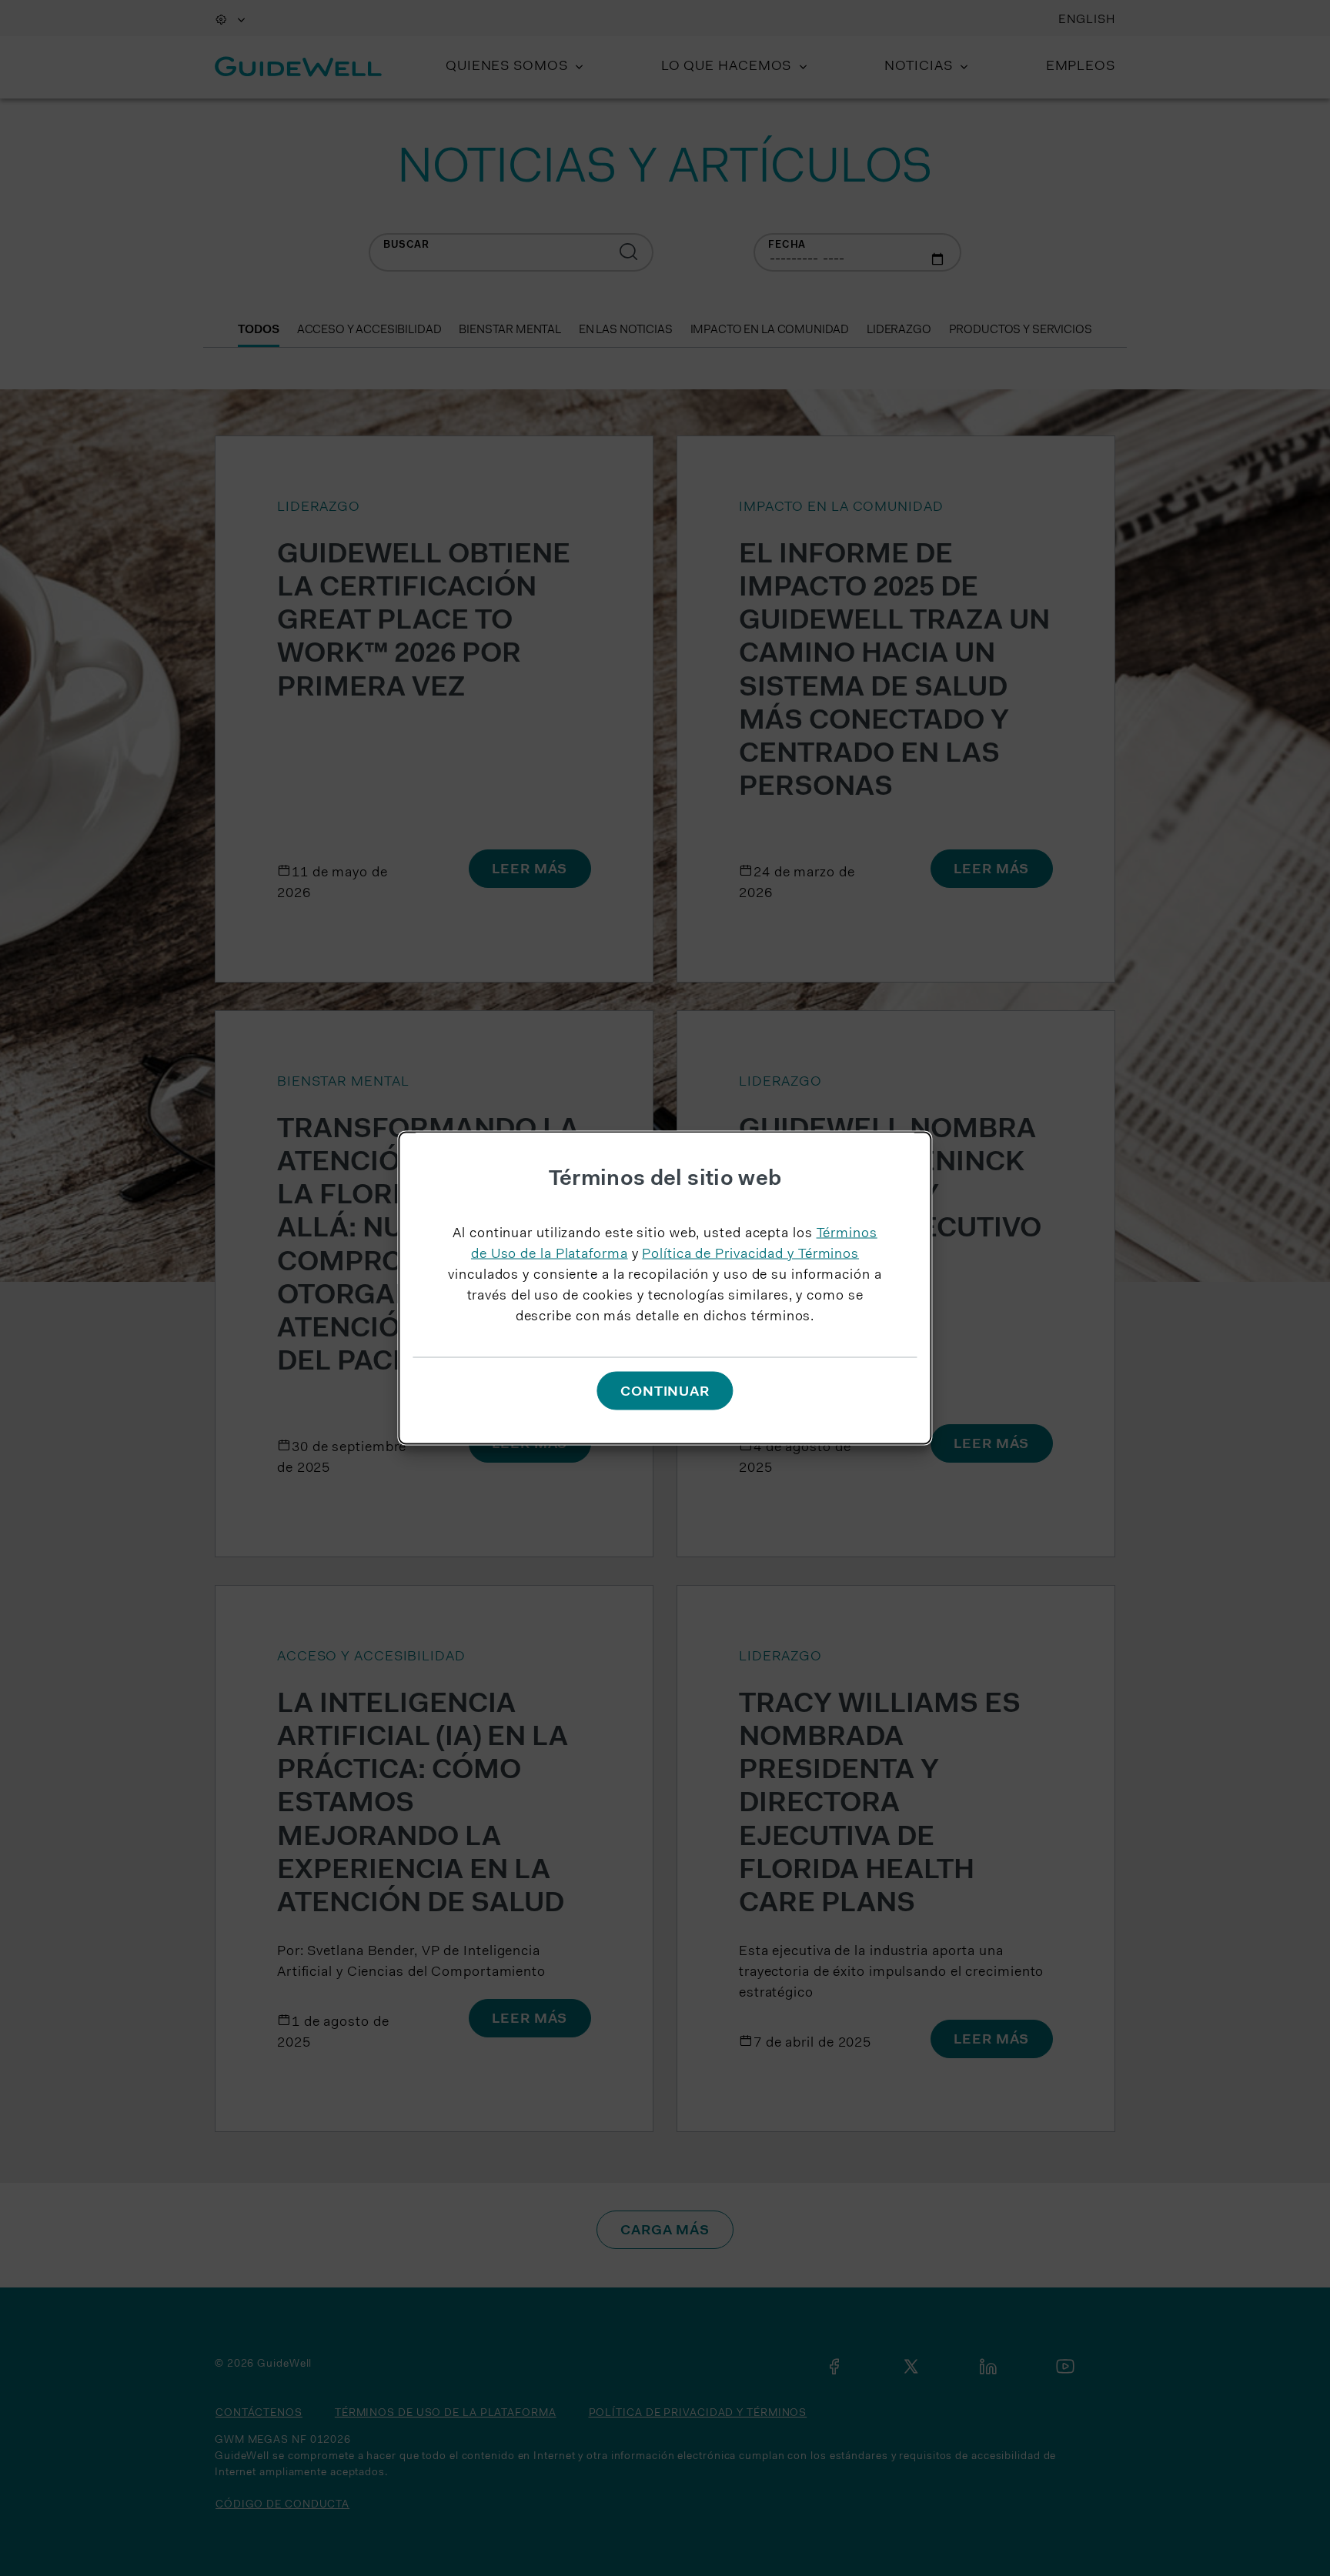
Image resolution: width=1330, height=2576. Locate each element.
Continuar (665, 1392)
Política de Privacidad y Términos (750, 1255)
